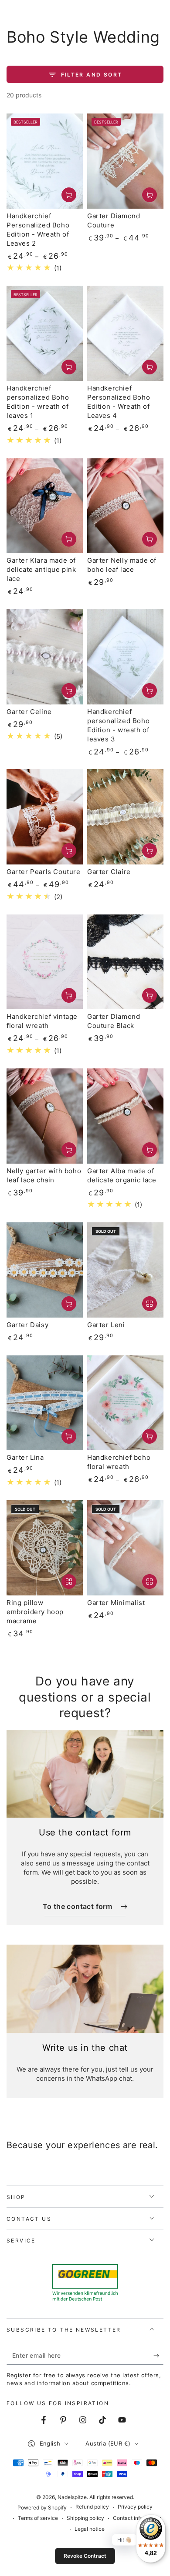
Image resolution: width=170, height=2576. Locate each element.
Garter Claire (109, 872)
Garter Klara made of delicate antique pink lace (41, 569)
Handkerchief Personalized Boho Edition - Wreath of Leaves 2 (38, 230)
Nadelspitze (72, 2497)
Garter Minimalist (116, 1603)
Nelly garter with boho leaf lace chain (44, 1175)
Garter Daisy (27, 1325)
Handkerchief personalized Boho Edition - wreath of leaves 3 (118, 725)
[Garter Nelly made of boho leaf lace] (125, 506)
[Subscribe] (158, 2356)
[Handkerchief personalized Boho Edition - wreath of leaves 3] (125, 657)
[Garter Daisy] (45, 1270)
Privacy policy (135, 2507)
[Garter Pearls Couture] (45, 817)
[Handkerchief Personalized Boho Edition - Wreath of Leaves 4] (125, 333)
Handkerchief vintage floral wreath (42, 1021)
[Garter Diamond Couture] (125, 161)
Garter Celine (29, 712)
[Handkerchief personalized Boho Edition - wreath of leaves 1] (45, 333)
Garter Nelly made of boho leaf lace (122, 565)
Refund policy (92, 2507)
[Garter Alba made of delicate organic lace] (125, 1116)
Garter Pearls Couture (44, 872)
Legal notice (90, 2529)
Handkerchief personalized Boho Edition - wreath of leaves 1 (38, 402)
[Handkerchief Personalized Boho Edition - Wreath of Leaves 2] (45, 161)
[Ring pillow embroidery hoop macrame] (45, 1548)
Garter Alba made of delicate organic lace (122, 1175)
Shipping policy (85, 2518)
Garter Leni (106, 1325)
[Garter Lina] (45, 1403)
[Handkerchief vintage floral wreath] (45, 962)
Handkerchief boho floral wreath (119, 1462)
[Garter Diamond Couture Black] (125, 962)
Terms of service (38, 2518)
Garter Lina (25, 1457)
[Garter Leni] (125, 1270)
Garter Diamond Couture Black (114, 1021)
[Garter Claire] (125, 817)
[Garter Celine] (45, 657)
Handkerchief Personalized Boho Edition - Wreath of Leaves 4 (119, 402)
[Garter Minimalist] (125, 1548)
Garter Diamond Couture (114, 220)
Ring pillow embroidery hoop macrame (35, 1612)
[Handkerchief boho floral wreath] (125, 1403)
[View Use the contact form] (85, 1774)
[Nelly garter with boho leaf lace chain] (45, 1116)
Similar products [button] (150, 1304)
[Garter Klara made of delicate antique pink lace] (45, 506)
